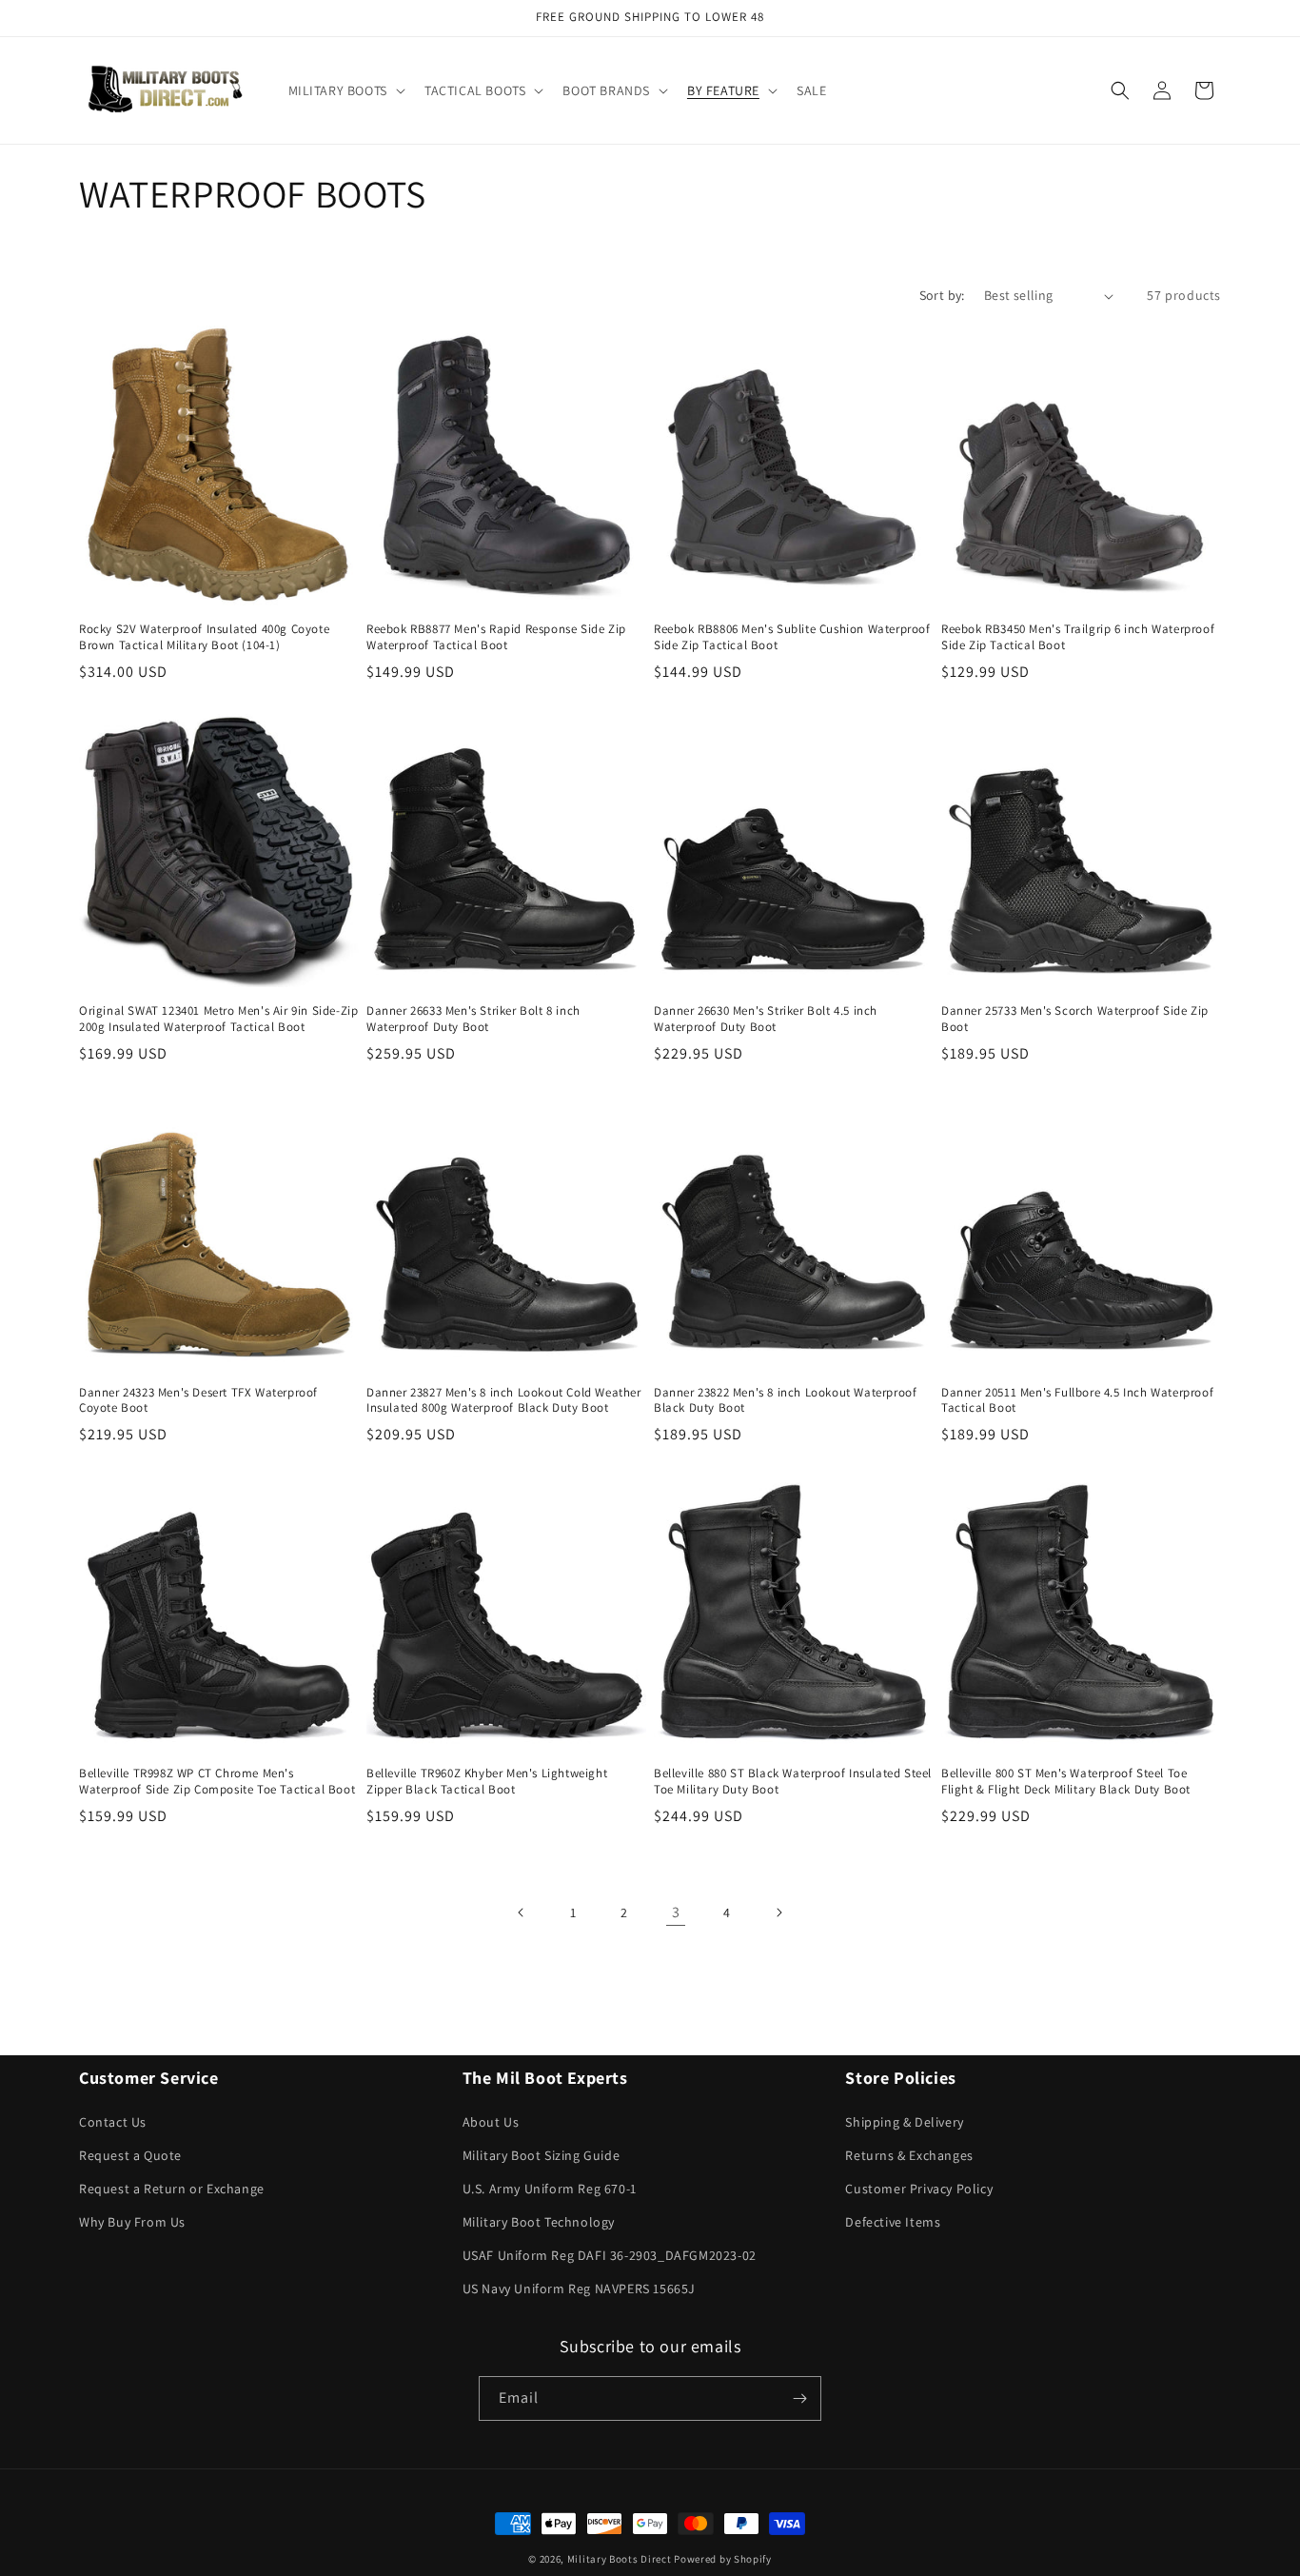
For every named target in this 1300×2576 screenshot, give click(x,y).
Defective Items (893, 2222)
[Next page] (778, 1912)
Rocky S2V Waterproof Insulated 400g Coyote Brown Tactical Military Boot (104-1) (204, 637)
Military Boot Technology (539, 2222)
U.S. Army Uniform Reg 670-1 (550, 2189)
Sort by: (942, 295)
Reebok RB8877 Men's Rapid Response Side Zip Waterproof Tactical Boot (496, 637)
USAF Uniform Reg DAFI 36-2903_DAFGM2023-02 (610, 2255)
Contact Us (113, 2122)
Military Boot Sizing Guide (542, 2155)
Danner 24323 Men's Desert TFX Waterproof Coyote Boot (198, 1401)
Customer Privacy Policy (919, 2189)
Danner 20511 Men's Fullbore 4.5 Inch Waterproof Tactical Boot (1077, 1401)
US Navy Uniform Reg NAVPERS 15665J (579, 2289)
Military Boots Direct (620, 2559)
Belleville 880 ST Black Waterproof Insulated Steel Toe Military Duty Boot (793, 1782)
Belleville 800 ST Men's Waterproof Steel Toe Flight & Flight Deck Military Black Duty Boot (1066, 1782)
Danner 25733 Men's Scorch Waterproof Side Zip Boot (1075, 1019)
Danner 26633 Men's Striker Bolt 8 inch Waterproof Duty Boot (473, 1019)
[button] (345, 90)
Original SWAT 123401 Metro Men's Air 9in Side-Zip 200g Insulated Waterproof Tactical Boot (218, 1019)
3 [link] (676, 1912)
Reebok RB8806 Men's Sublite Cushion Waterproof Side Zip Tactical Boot (792, 637)
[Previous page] (522, 1912)
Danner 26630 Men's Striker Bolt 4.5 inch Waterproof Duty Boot (766, 1019)
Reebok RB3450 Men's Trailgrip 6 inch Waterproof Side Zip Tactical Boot (1078, 637)
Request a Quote (130, 2155)
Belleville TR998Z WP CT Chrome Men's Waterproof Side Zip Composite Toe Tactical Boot (217, 1782)
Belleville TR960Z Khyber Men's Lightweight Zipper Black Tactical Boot (487, 1782)
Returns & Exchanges (909, 2155)
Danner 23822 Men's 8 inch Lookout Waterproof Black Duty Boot (785, 1401)
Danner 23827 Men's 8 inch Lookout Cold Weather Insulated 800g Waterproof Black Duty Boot (504, 1401)
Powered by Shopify (723, 2559)
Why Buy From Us (132, 2222)
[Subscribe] (799, 2398)
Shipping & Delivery (904, 2122)
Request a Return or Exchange (172, 2189)
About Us (491, 2122)
